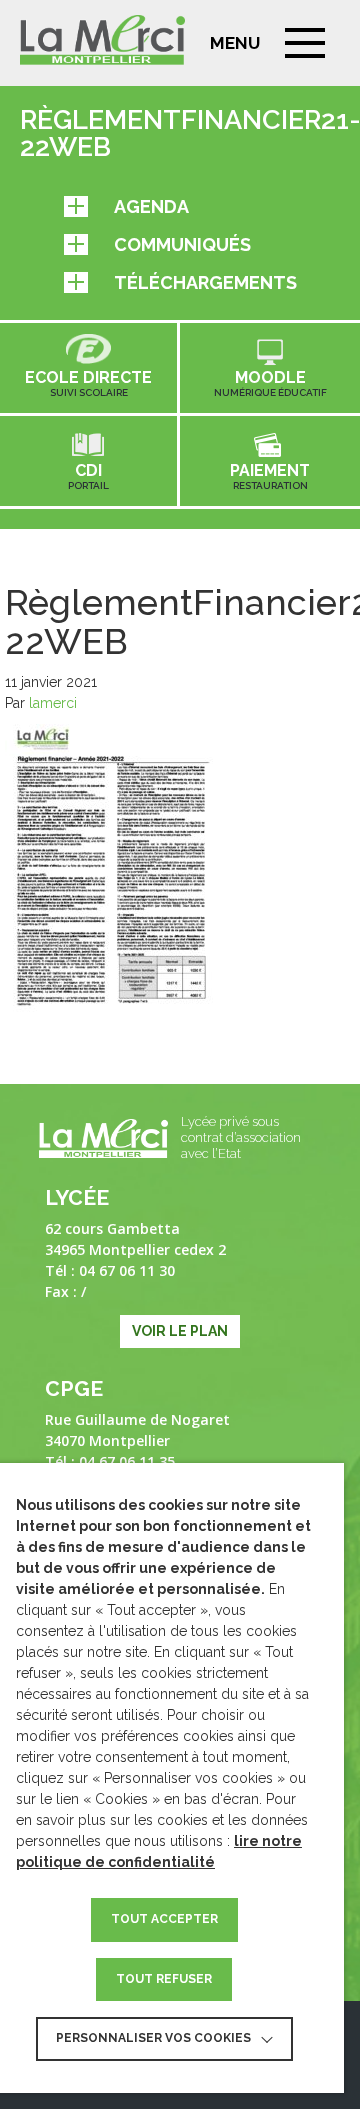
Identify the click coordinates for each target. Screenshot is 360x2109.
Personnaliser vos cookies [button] (153, 2038)
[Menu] (305, 43)
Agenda (151, 206)
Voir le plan (180, 1331)
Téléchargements (205, 282)
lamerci (53, 703)
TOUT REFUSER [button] (164, 1979)
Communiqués (182, 244)
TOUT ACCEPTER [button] (164, 1919)
